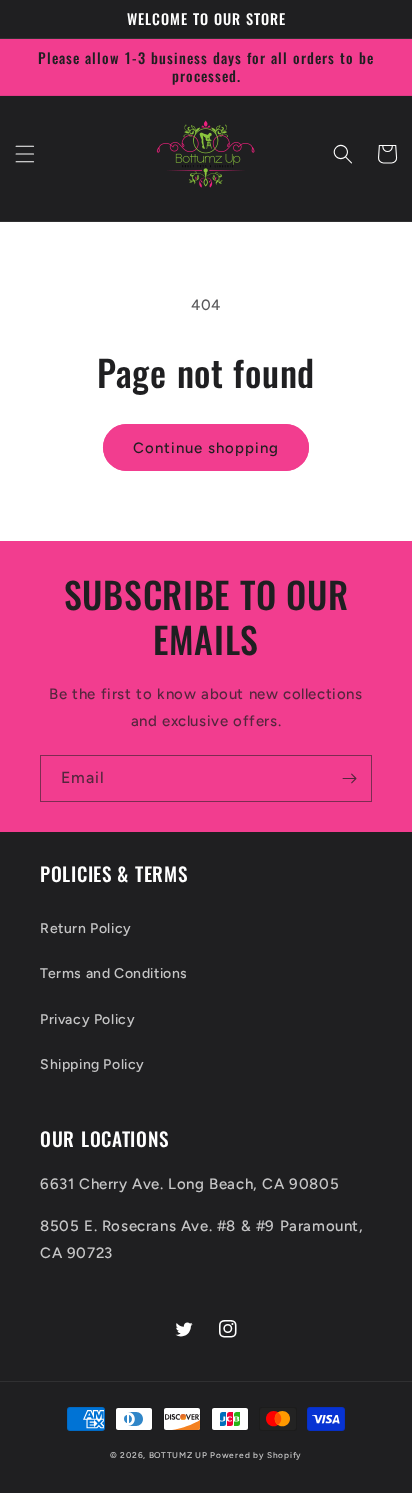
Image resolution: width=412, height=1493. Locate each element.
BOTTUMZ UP (180, 1455)
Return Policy (86, 928)
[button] (25, 154)
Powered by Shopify (256, 1455)
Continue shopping (206, 448)
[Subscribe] (349, 778)
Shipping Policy (92, 1064)
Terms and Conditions (114, 973)
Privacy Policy (87, 1019)
